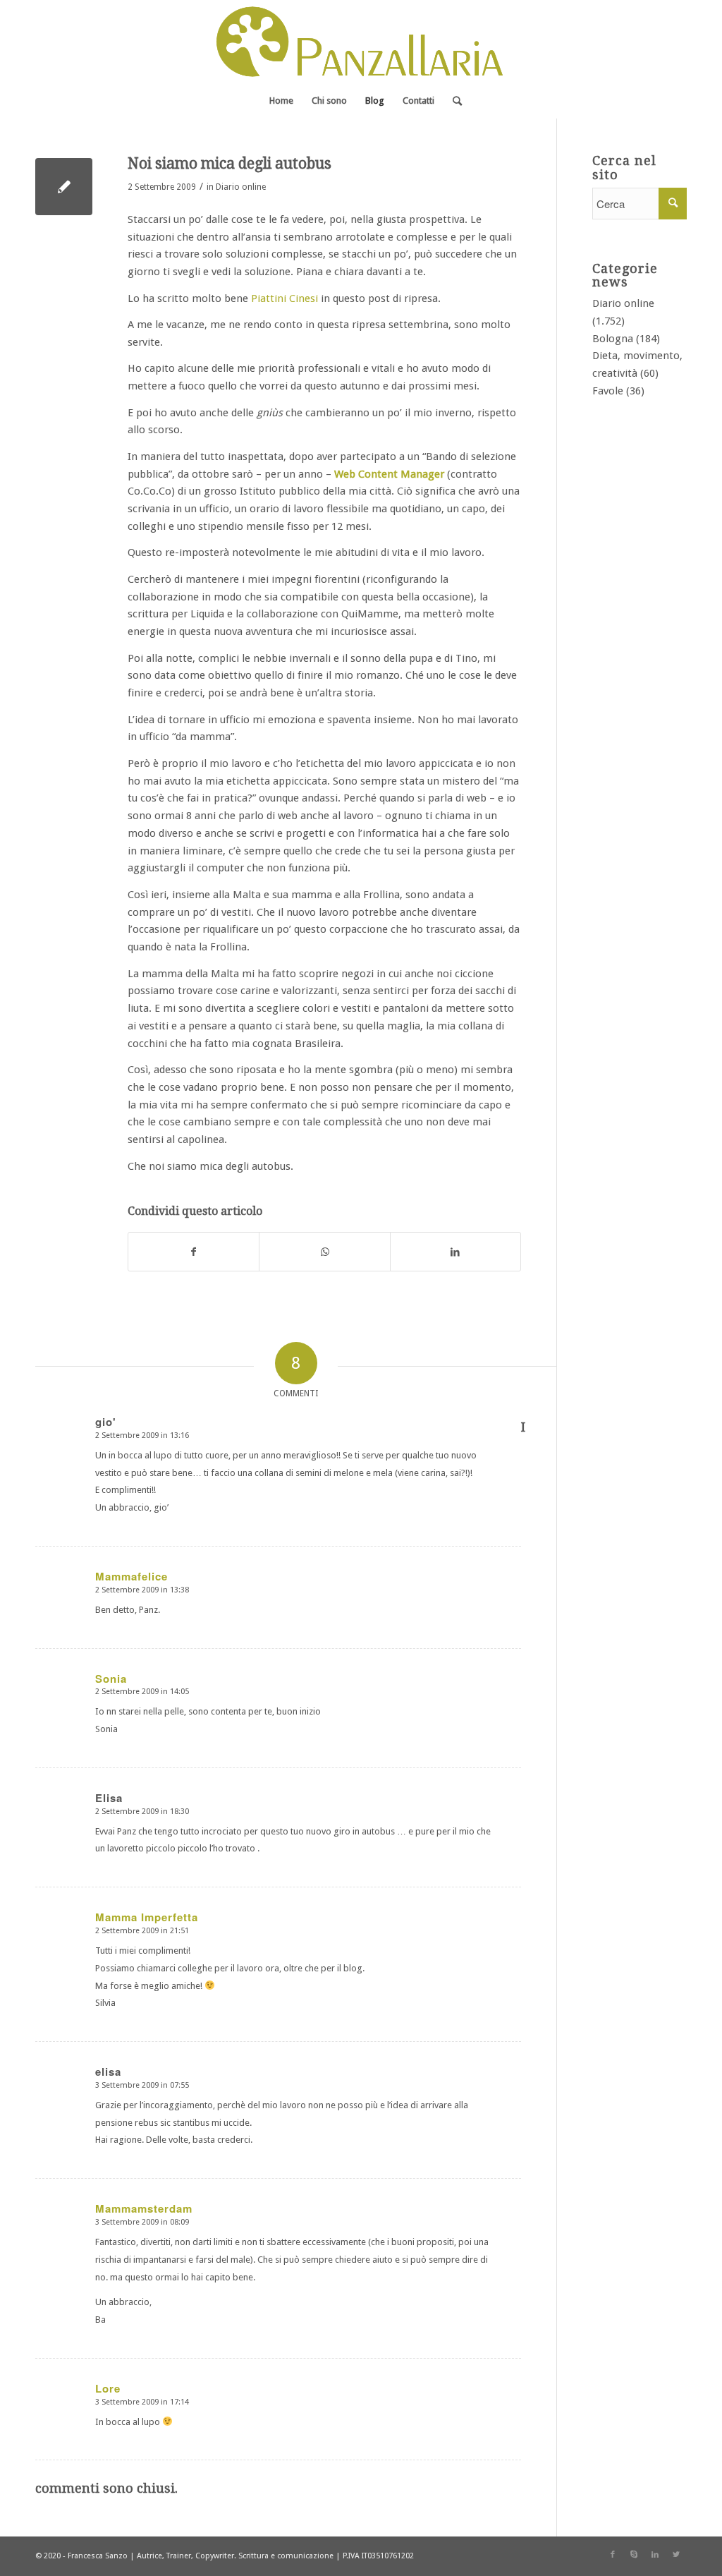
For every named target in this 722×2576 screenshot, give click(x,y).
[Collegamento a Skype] (634, 2555)
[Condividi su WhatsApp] (324, 1252)
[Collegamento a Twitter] (676, 2555)
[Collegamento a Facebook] (613, 2555)
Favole (608, 391)
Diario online (241, 187)
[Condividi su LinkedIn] (455, 1252)
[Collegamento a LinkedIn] (655, 2555)
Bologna (613, 339)
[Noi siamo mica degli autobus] (64, 187)
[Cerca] (453, 101)
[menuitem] (281, 101)
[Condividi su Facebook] (194, 1252)
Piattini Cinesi (284, 298)
